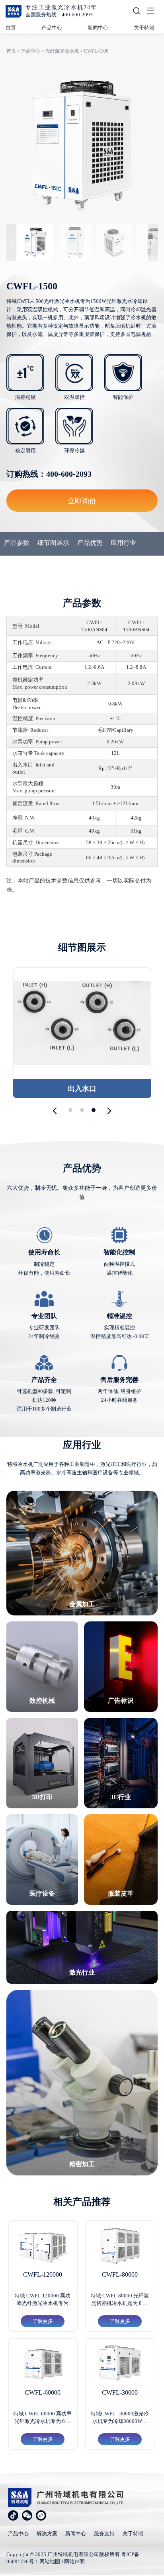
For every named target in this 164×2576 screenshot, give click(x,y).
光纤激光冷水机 (62, 51)
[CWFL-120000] (43, 2246)
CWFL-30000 (120, 2392)
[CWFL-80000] (120, 2246)
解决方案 (47, 2534)
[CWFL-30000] (120, 2364)
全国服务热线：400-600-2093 (59, 15)
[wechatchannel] (41, 2515)
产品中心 (52, 28)
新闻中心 (98, 28)
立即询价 (82, 501)
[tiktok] (13, 2515)
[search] (137, 12)
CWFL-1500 (96, 51)
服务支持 (104, 2534)
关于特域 (144, 28)
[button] (56, 1111)
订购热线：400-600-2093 (49, 474)
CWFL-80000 (120, 2274)
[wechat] (27, 2515)
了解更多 (43, 2321)
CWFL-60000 (43, 2392)
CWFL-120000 (43, 2274)
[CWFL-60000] (43, 2364)
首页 (11, 28)
